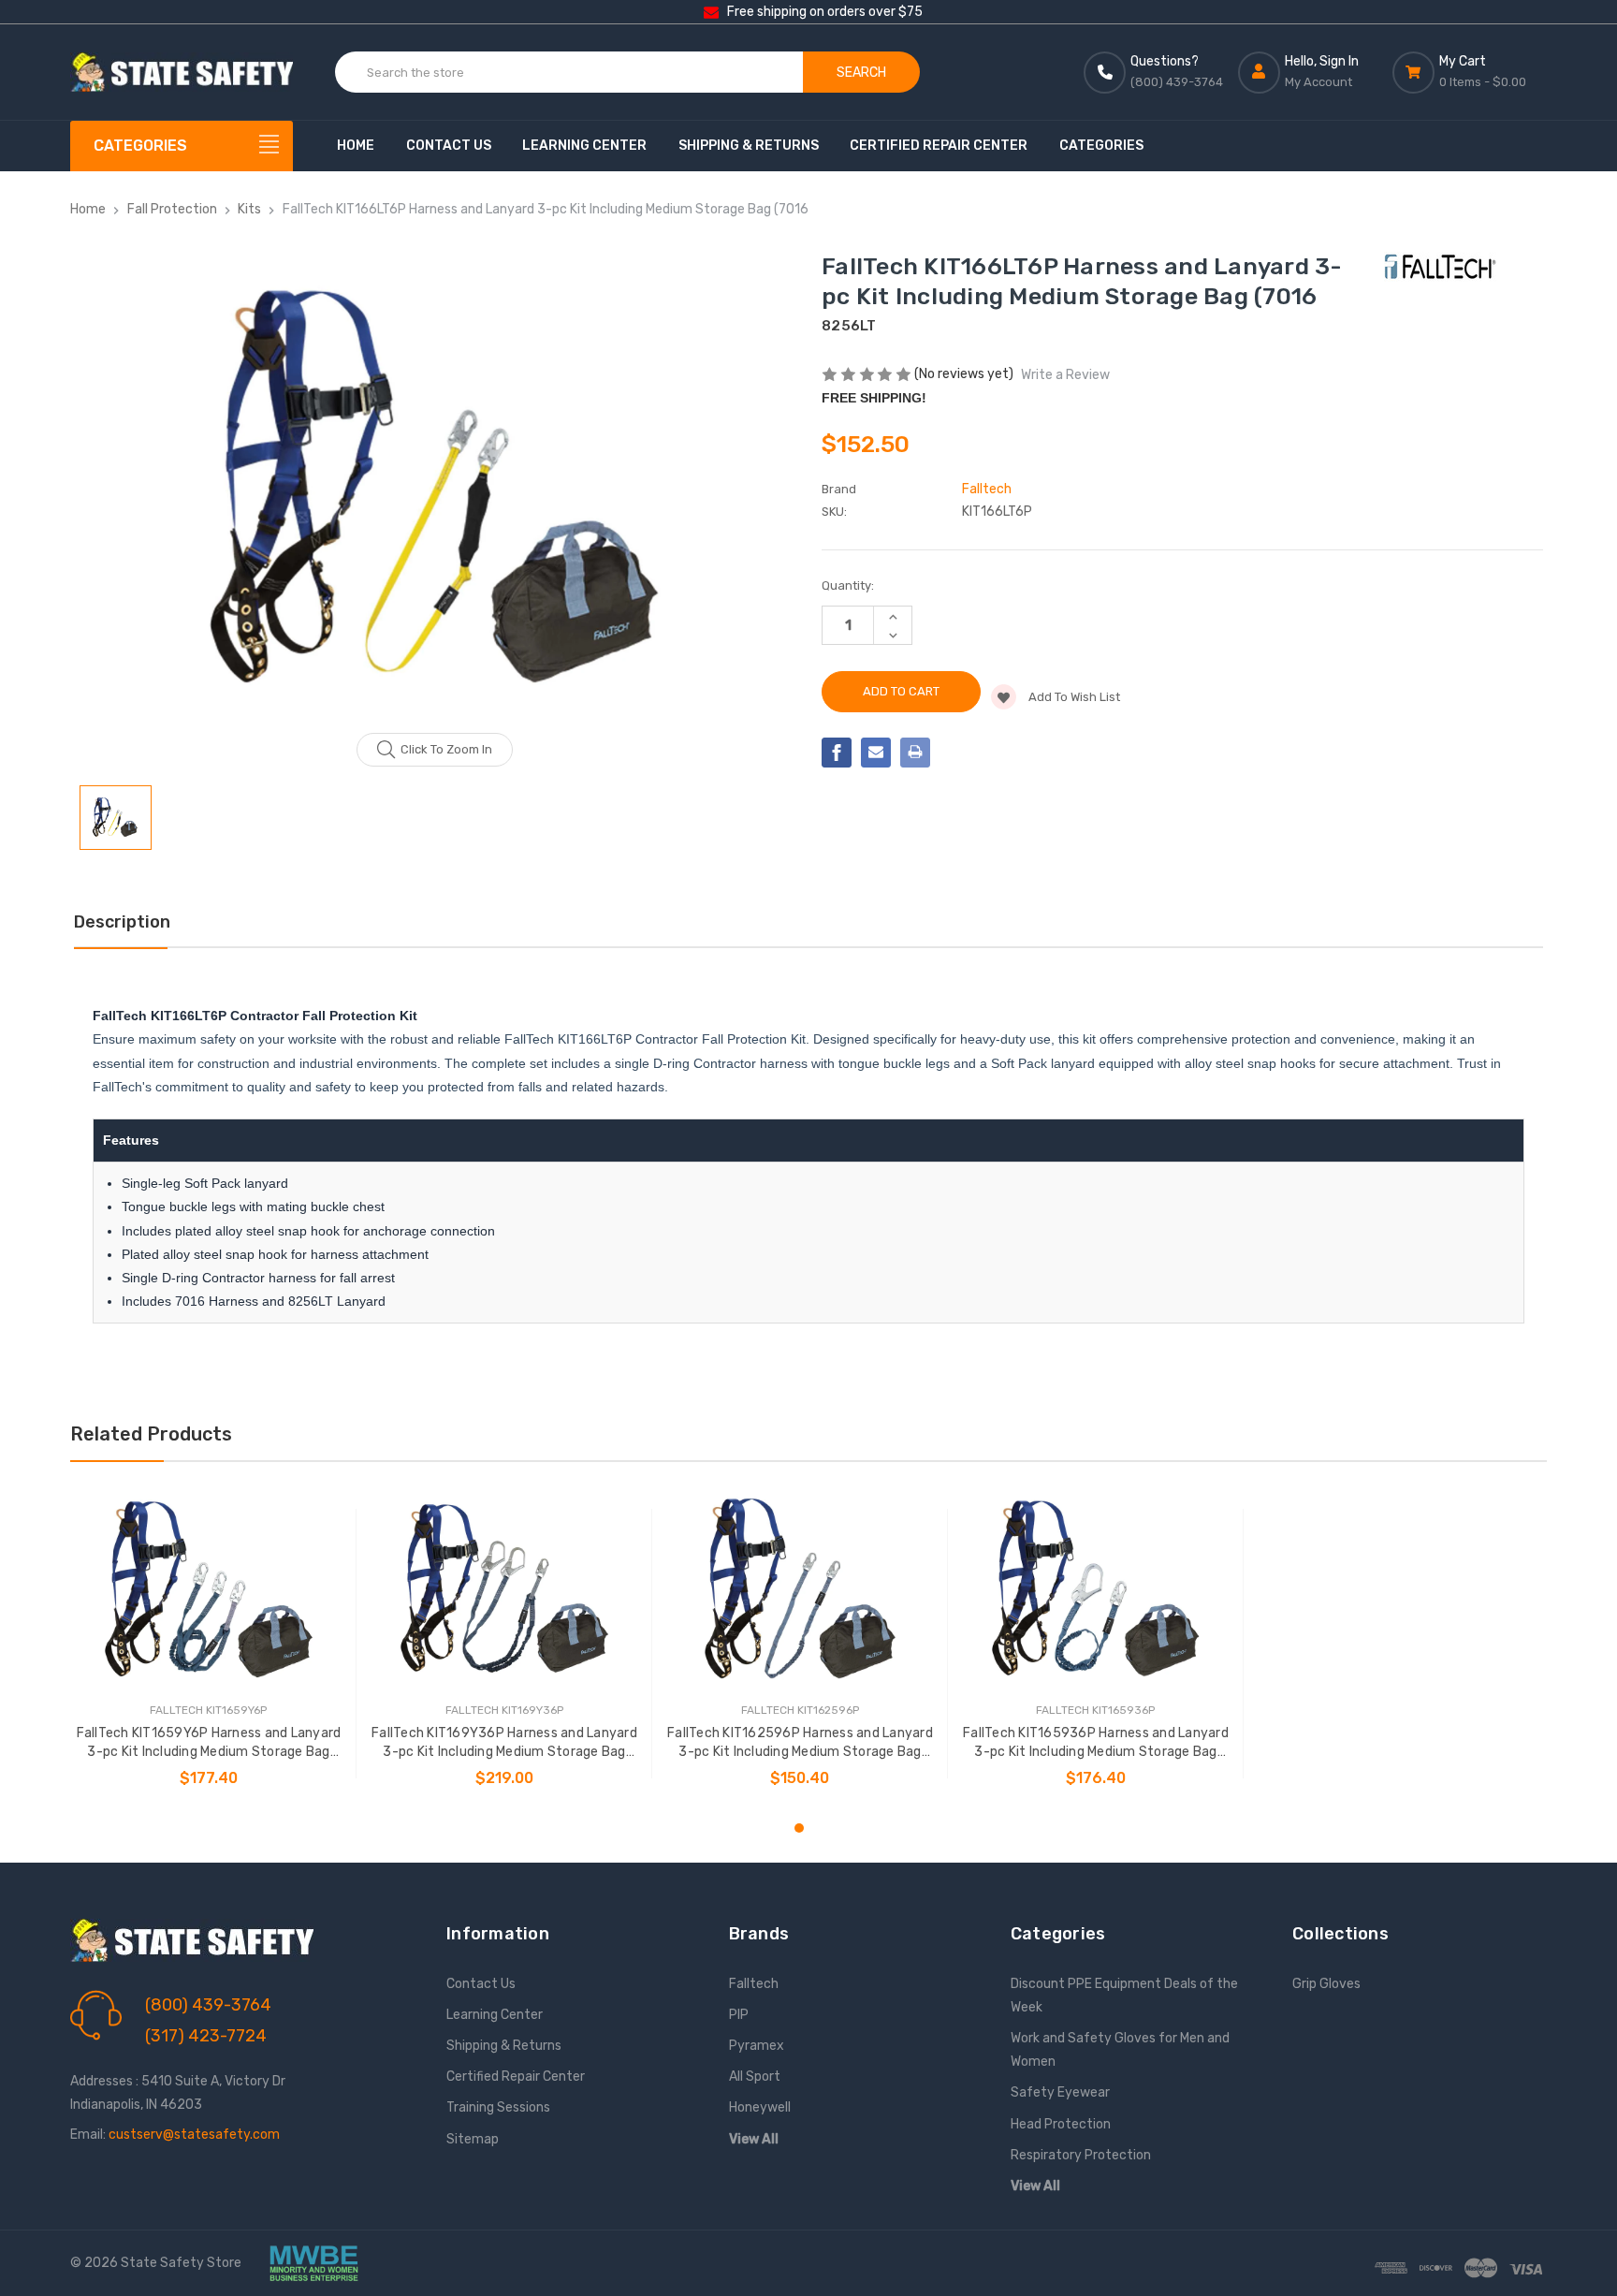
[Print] (915, 753)
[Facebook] (837, 753)
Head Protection (1061, 2124)
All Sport (755, 2077)
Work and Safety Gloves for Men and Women (1120, 2050)
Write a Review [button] (1065, 375)
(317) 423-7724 (206, 2036)
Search (861, 73)
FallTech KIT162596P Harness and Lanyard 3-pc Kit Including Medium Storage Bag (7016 (800, 1743)
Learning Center (584, 146)
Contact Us (449, 146)
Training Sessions (498, 2107)
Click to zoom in (446, 749)
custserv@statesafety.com (194, 2135)
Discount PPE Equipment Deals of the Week (1124, 1996)
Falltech (754, 1984)
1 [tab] (799, 1828)
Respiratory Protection (1081, 2155)
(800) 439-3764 (208, 2005)
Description (122, 922)
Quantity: (848, 585)
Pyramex (757, 2046)
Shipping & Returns (749, 146)
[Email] (876, 753)
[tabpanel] (209, 1644)
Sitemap (473, 2139)
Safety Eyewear (1060, 2092)
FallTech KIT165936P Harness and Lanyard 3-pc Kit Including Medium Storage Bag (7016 (1096, 1743)
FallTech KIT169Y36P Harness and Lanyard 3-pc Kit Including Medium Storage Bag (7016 (504, 1743)
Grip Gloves (1326, 1984)
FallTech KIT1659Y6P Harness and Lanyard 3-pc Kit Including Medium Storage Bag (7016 (209, 1743)
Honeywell (760, 2107)
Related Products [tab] (151, 1434)
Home (356, 146)
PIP (739, 2015)
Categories (1101, 146)
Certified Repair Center (939, 146)
